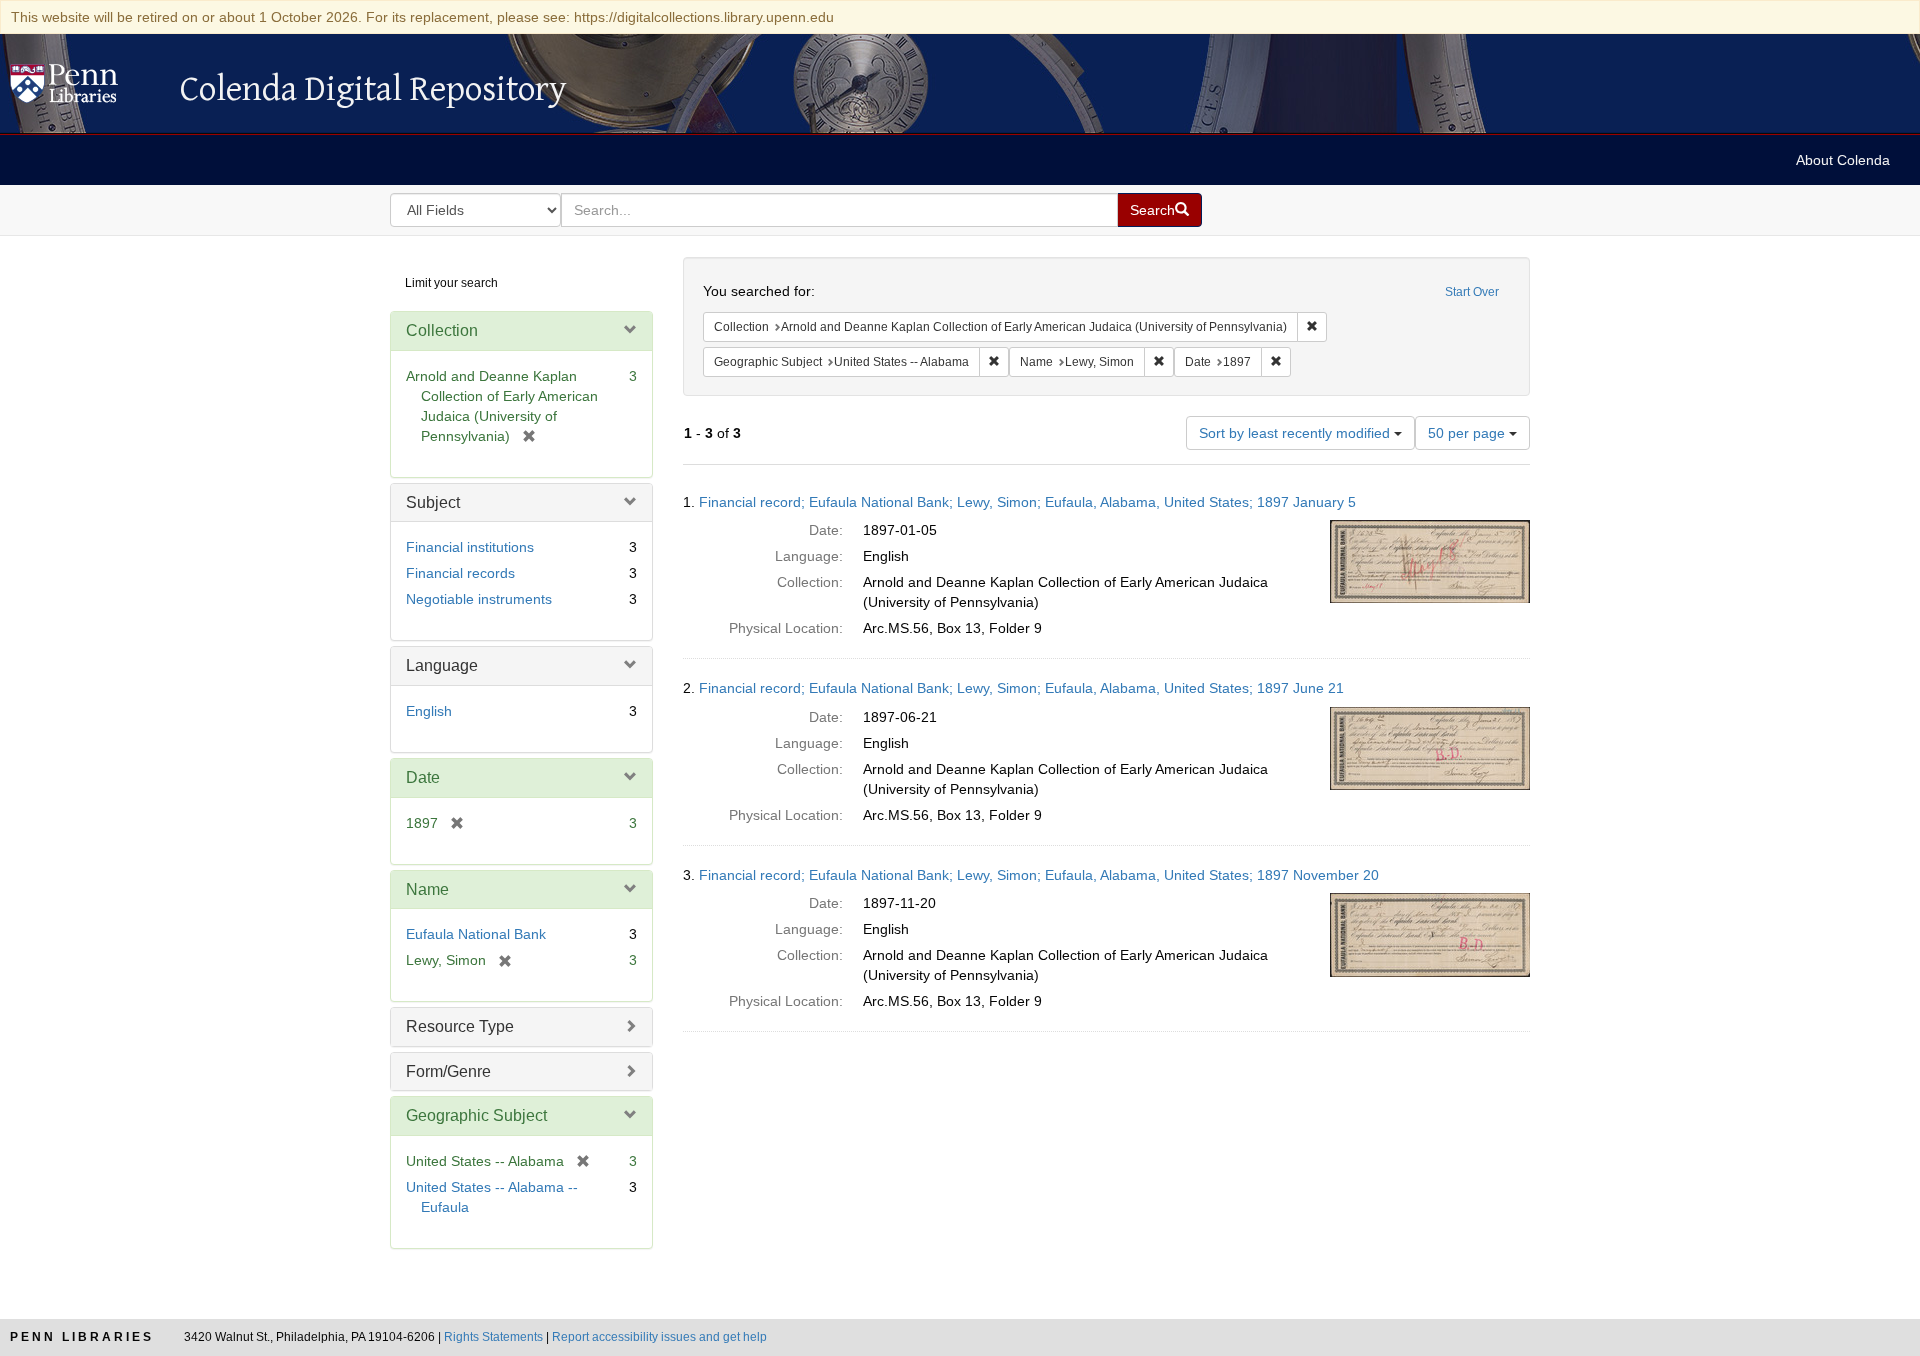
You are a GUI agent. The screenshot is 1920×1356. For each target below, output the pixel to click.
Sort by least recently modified (1296, 433)
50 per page (1468, 433)
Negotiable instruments (479, 599)
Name (427, 889)
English (429, 711)
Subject (433, 502)
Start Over (1472, 292)
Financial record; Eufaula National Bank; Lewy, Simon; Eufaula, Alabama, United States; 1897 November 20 (1039, 875)
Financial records (460, 573)
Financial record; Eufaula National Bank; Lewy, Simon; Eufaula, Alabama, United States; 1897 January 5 (1027, 502)
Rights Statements (493, 1337)
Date (423, 777)
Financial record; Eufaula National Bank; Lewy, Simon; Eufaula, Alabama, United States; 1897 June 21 (1021, 688)
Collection (442, 330)
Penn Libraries (82, 1337)
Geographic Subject (476, 1115)
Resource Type (460, 1026)
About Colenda (1843, 160)
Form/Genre (448, 1071)
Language (442, 665)
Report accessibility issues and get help (659, 1337)
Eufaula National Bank (476, 934)
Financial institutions (470, 547)
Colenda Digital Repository (85, 89)
